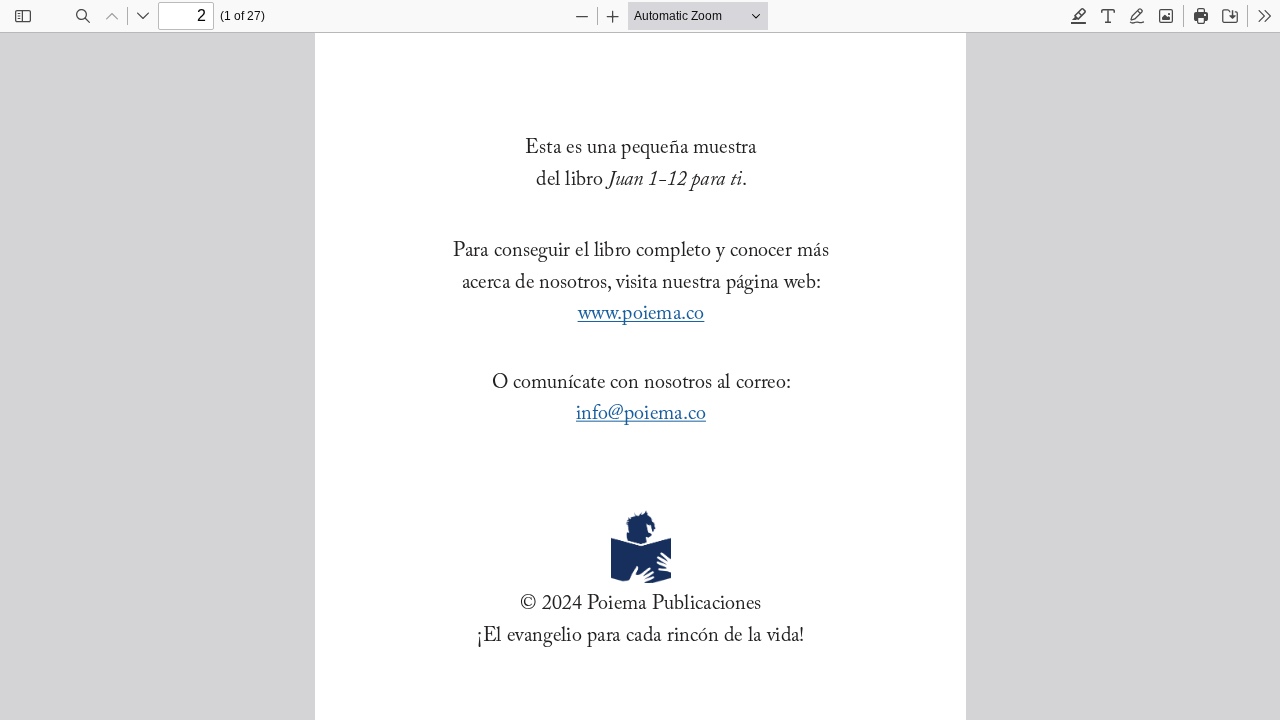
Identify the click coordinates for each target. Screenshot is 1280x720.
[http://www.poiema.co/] (639, 313)
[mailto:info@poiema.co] (640, 413)
